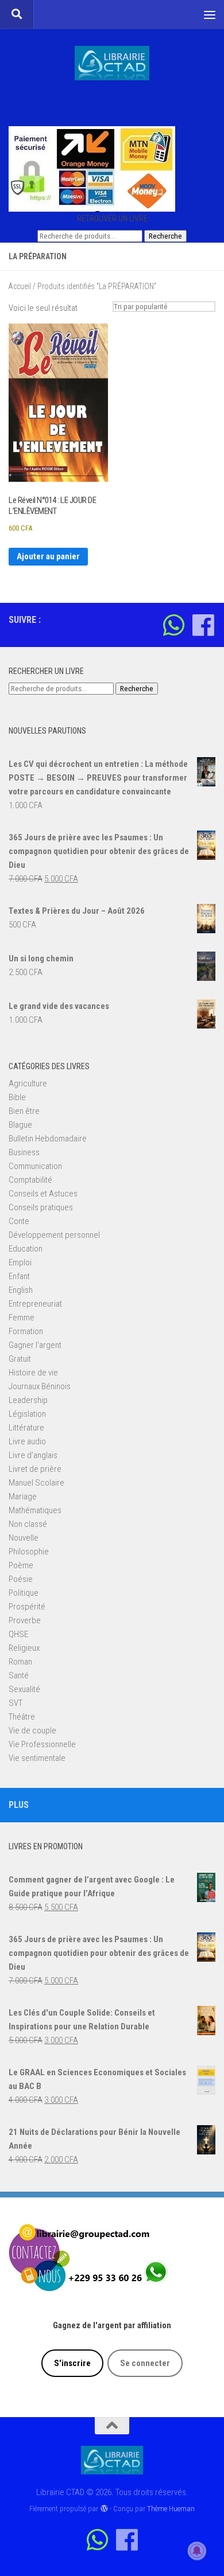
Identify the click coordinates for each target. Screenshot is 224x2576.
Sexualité (24, 1689)
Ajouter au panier (48, 556)
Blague (20, 1125)
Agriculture (28, 1084)
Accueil (20, 286)
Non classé (28, 1524)
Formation (26, 1331)
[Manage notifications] (197, 2551)
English (21, 1290)
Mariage (23, 1497)
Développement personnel (54, 1235)
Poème (21, 1565)
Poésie (21, 1579)
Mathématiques (35, 1510)
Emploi (20, 1262)
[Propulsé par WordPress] (104, 2509)
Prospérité (27, 1607)
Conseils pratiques (41, 1207)
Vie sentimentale (37, 1758)
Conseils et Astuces (43, 1194)
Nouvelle (24, 1538)
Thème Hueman (171, 2509)
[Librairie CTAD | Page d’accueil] (112, 63)
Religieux (24, 1648)
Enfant (19, 1276)
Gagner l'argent (35, 1345)
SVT (16, 1703)
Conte (19, 1221)
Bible (17, 1097)
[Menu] (210, 14)
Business (24, 1152)
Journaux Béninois (40, 1386)
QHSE (18, 1634)
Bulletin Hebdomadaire (48, 1139)
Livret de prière (35, 1469)
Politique (24, 1593)
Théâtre (22, 1717)
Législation (27, 1414)
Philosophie (29, 1552)
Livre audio (27, 1441)
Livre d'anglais (33, 1455)
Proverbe (25, 1620)
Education (26, 1249)
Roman (20, 1662)
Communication (35, 1166)
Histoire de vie (33, 1373)
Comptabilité (30, 1180)
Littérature (26, 1428)
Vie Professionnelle (42, 1744)
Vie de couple (32, 1731)
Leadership (28, 1400)
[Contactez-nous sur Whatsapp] (174, 625)
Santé (19, 1675)
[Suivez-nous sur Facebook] (203, 625)
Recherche (165, 236)
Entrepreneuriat (35, 1304)
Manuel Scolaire (36, 1483)
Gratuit (20, 1359)
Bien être (24, 1111)
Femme (22, 1318)
